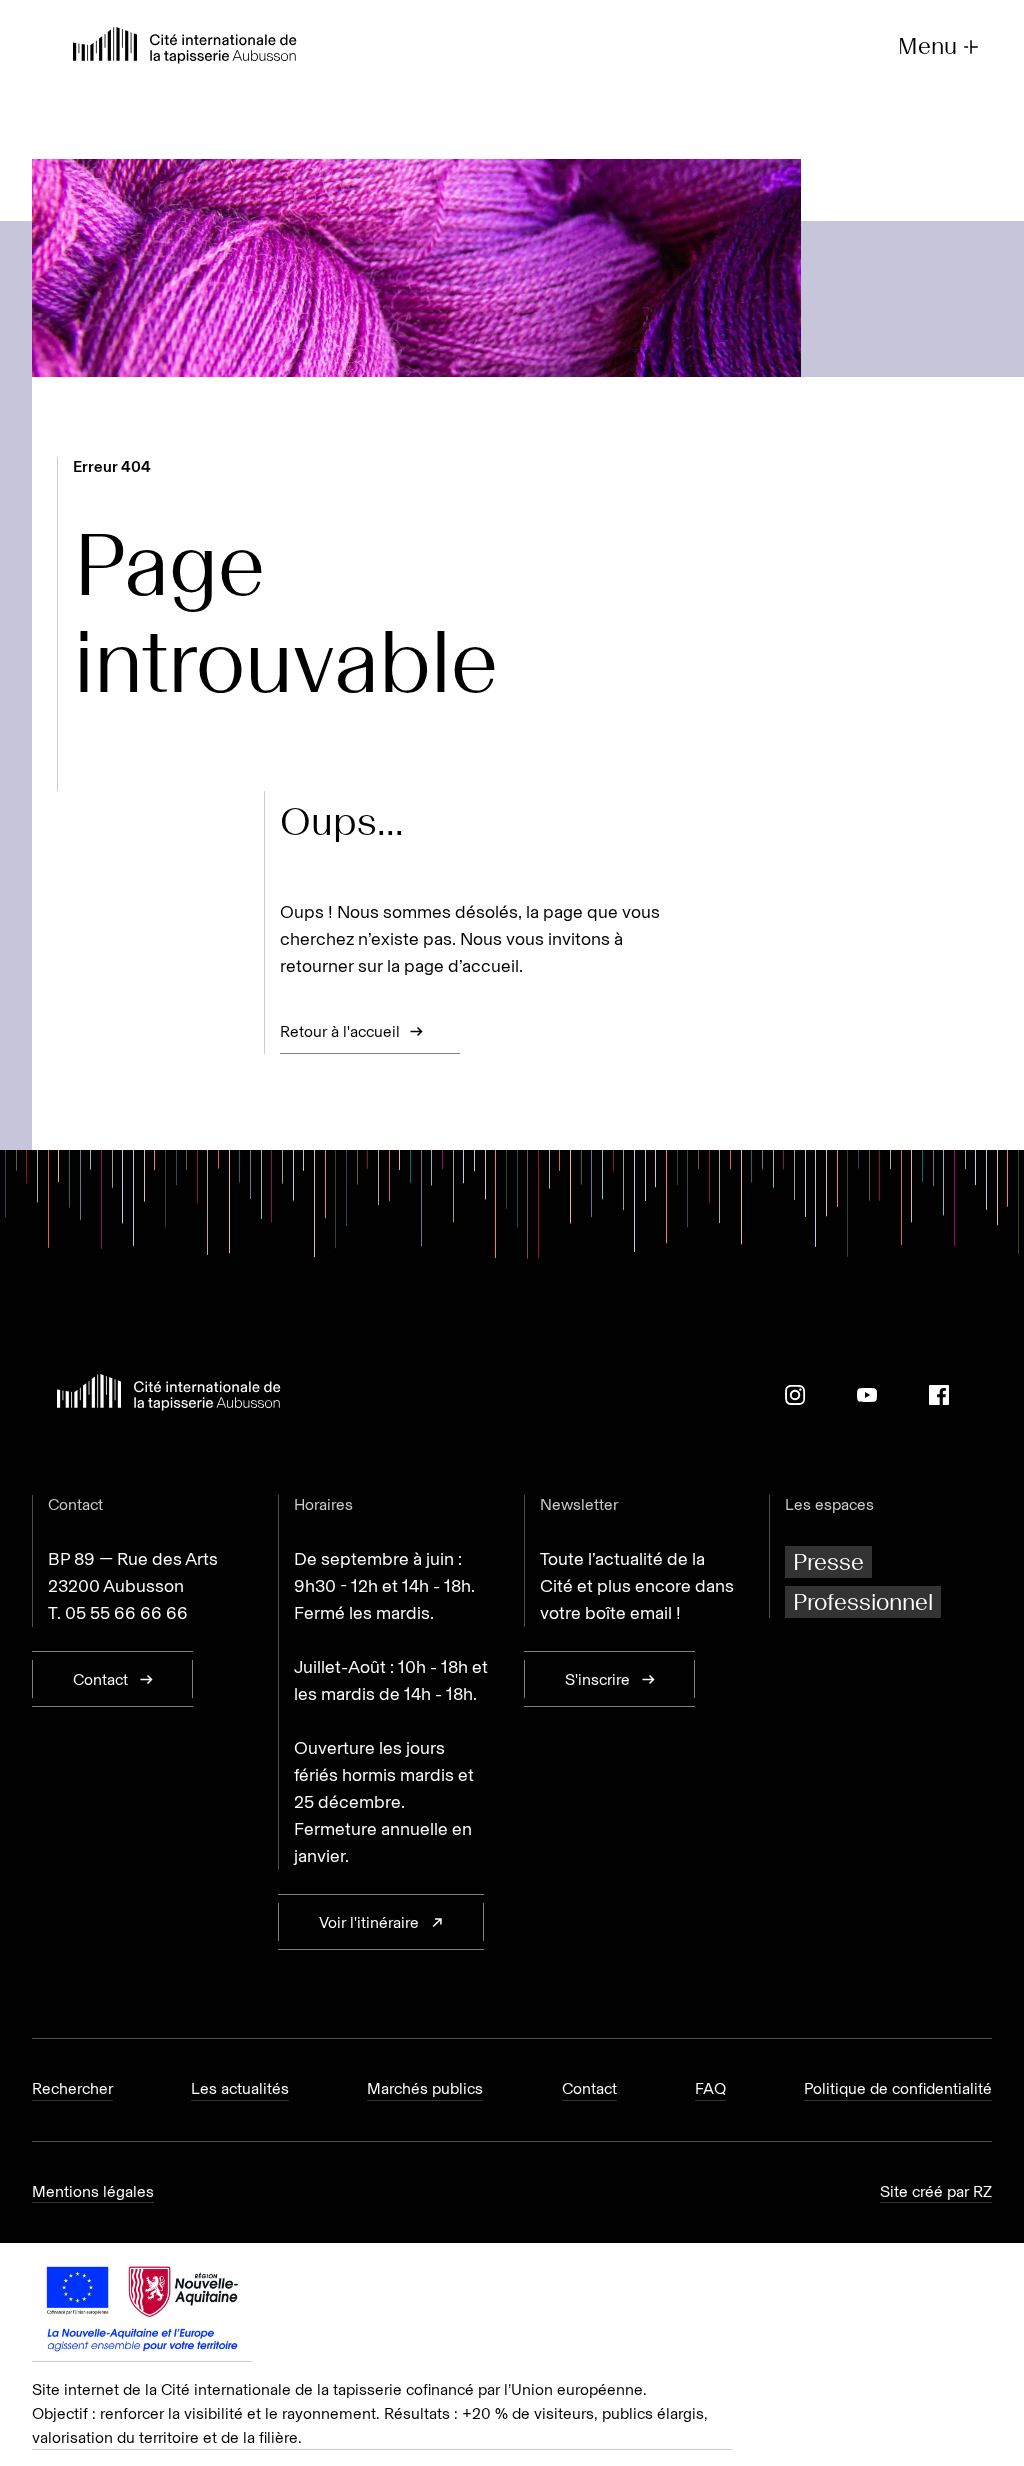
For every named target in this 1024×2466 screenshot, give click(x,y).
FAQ (710, 2088)
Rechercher (72, 2088)
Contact (589, 2088)
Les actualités (240, 2088)
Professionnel (863, 1601)
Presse (828, 1561)
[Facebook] (939, 1395)
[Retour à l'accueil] (185, 47)
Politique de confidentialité (898, 2088)
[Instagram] (795, 1395)
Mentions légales (93, 2191)
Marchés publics (425, 2088)
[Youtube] (867, 1395)
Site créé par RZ (936, 2191)
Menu (927, 46)
